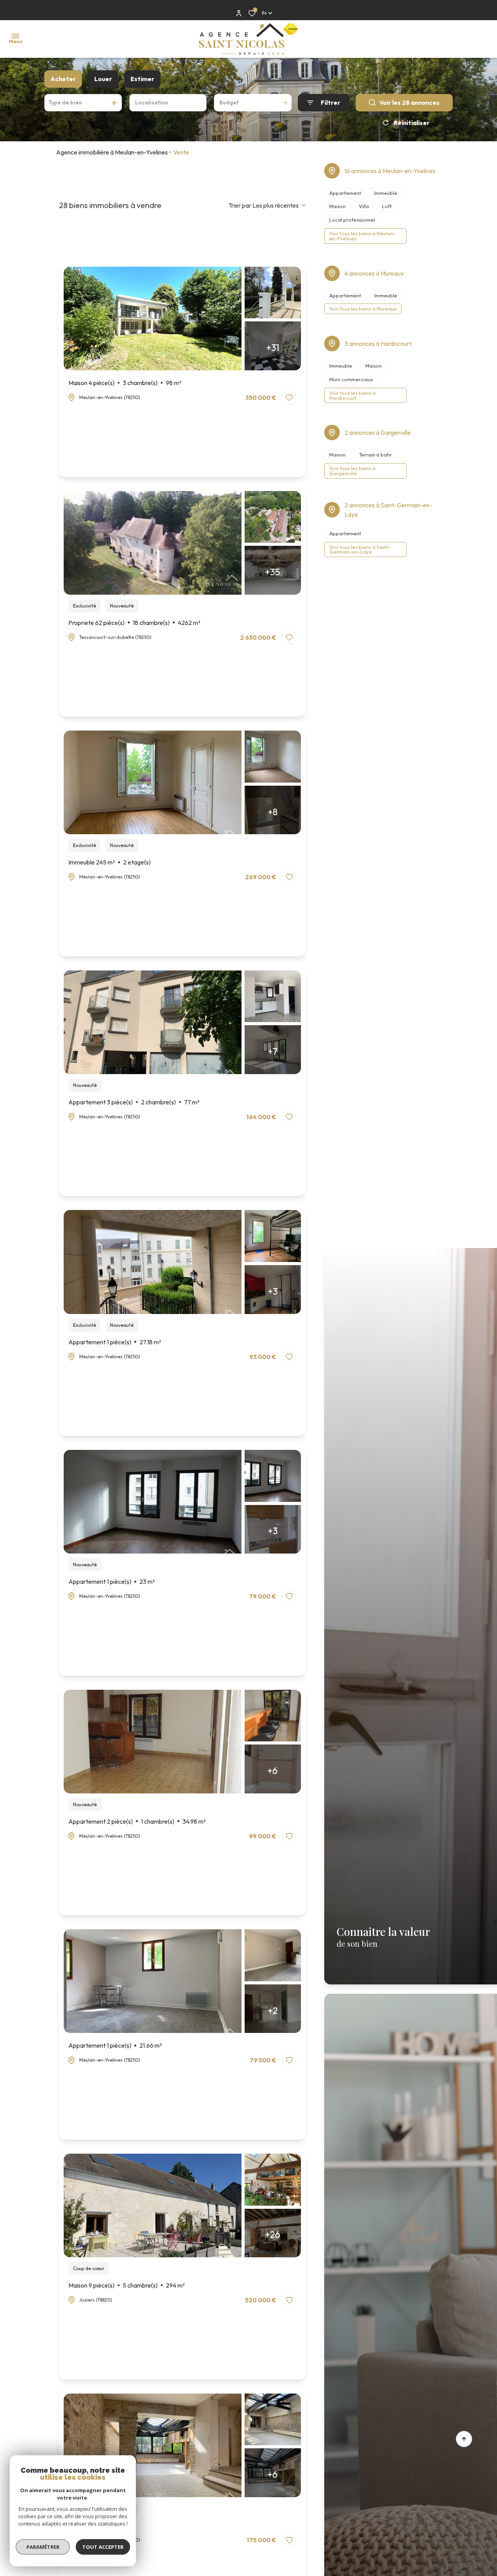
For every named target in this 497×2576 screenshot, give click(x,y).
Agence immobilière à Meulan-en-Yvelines (112, 152)
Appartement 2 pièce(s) (137, 1821)
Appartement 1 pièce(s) (115, 1342)
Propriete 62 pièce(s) (134, 623)
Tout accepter (103, 2547)
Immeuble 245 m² (109, 862)
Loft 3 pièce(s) (100, 2525)
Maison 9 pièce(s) (127, 2285)
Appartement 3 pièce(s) (134, 1102)
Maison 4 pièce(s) (125, 383)
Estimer (142, 79)
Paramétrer (43, 2547)
